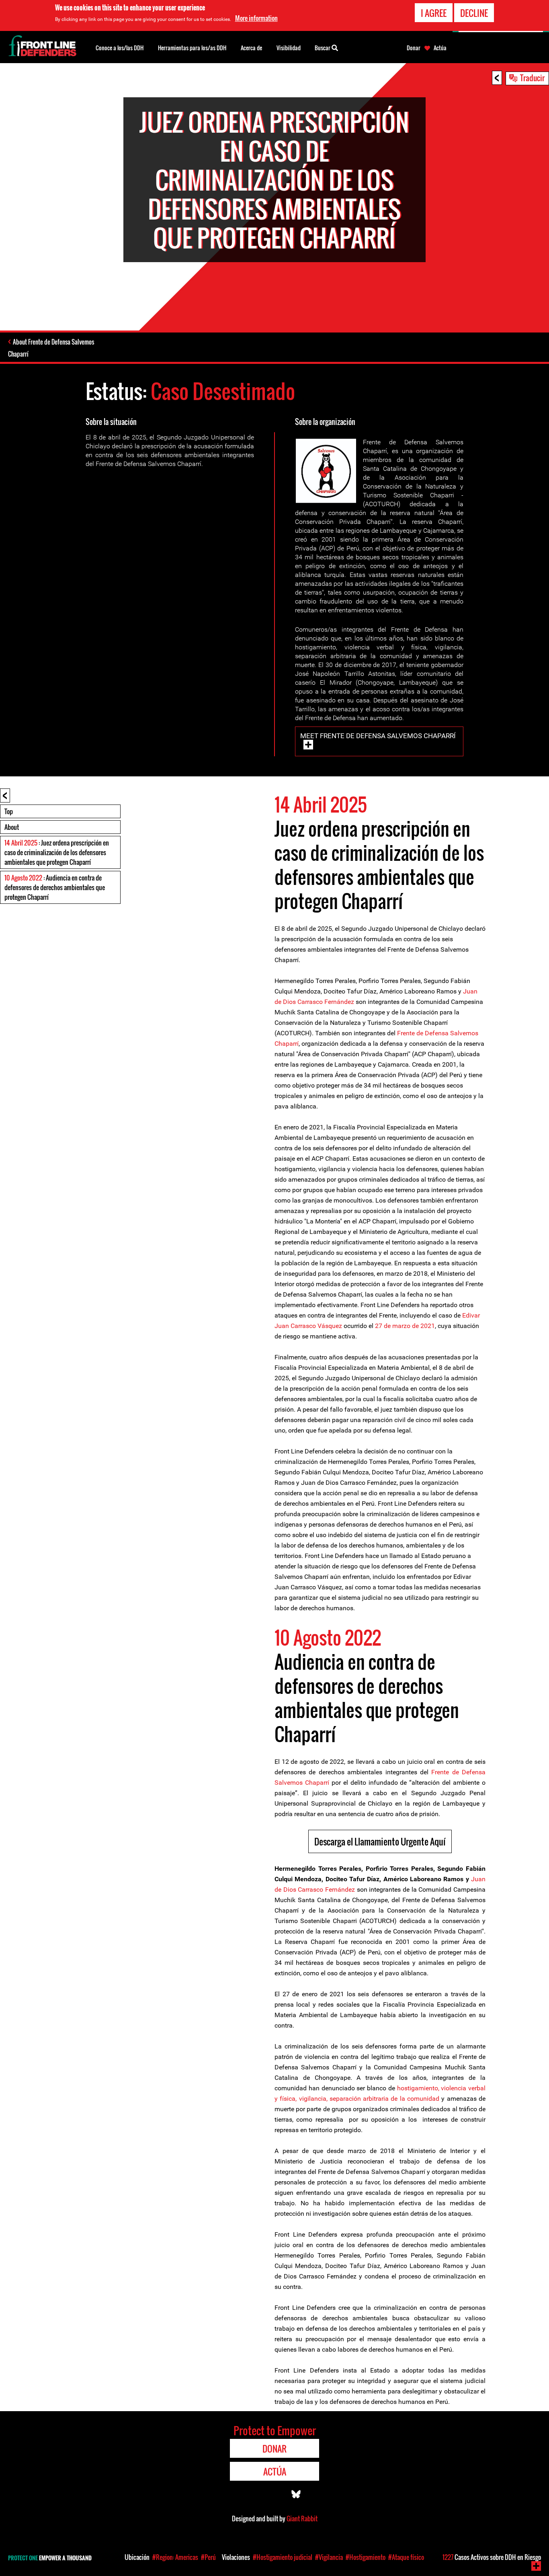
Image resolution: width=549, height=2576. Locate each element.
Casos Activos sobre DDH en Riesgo (492, 2557)
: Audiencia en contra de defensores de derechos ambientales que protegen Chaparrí (55, 887)
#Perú (208, 2557)
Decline (474, 13)
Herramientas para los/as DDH (192, 48)
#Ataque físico (406, 2557)
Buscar (323, 48)
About (12, 827)
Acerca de (251, 48)
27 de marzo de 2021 (405, 1326)
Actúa (440, 48)
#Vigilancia (329, 2557)
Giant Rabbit (302, 2519)
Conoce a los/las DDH (120, 48)
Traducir (532, 78)
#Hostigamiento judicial (283, 2557)
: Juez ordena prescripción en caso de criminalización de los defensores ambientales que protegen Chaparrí (57, 852)
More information (256, 18)
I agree (434, 13)
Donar (414, 48)
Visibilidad (289, 48)
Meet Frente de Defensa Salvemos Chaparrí (378, 736)
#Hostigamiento (366, 2557)
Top (9, 811)
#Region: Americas (175, 2557)
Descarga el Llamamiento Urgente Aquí (380, 1841)
